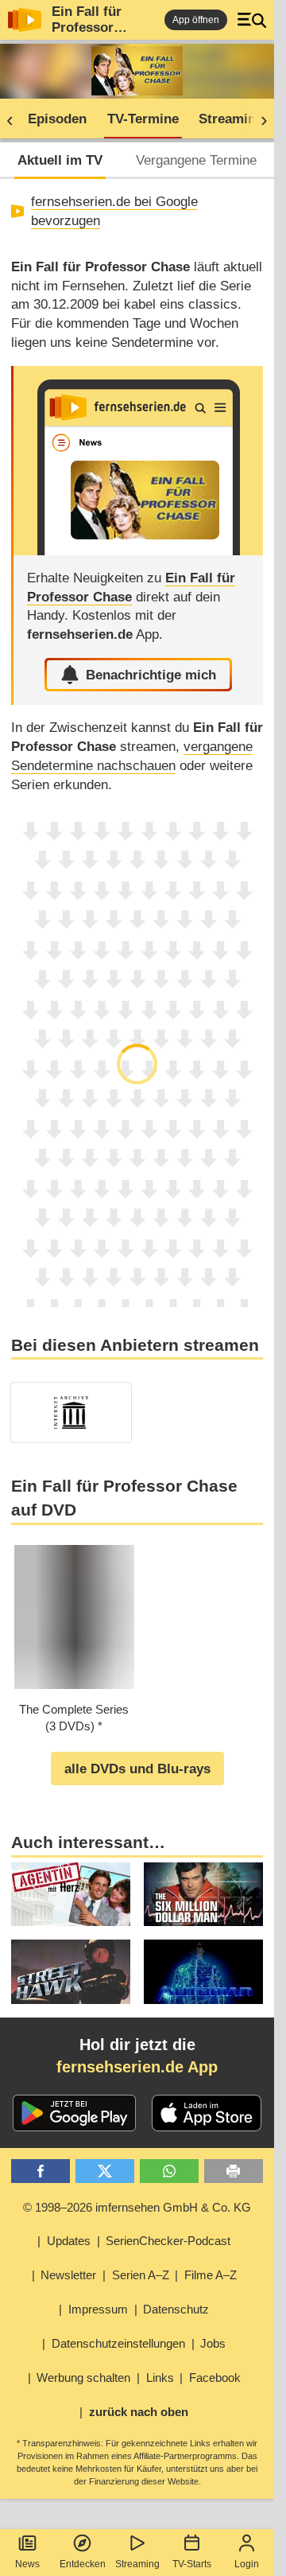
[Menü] (252, 20)
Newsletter (68, 2275)
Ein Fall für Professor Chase (87, 27)
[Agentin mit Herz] (71, 1894)
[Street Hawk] (71, 1971)
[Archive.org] (71, 1413)
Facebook (215, 2378)
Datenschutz (176, 2309)
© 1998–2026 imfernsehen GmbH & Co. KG (137, 2207)
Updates (69, 2241)
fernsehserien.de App (137, 2067)
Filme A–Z (211, 2275)
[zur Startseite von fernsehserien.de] (25, 20)
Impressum (98, 2309)
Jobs (213, 2343)
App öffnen (196, 20)
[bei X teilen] (105, 2171)
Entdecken (83, 2564)
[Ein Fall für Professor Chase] (138, 461)
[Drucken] (234, 2171)
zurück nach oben (139, 2412)
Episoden (57, 119)
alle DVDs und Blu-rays (137, 1769)
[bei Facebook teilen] (41, 2171)
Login (247, 2564)
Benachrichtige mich (151, 675)
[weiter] (259, 119)
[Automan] (203, 1971)
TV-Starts (192, 2564)
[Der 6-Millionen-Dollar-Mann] (203, 1894)
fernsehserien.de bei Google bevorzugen (114, 211)
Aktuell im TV (60, 160)
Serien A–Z (141, 2275)
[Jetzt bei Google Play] (74, 2113)
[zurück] (15, 119)
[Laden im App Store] (207, 2113)
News (27, 2564)
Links (160, 2378)
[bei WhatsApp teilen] (170, 2171)
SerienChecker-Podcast (168, 2241)
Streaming (137, 2564)
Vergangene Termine (196, 160)
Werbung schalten (83, 2378)
